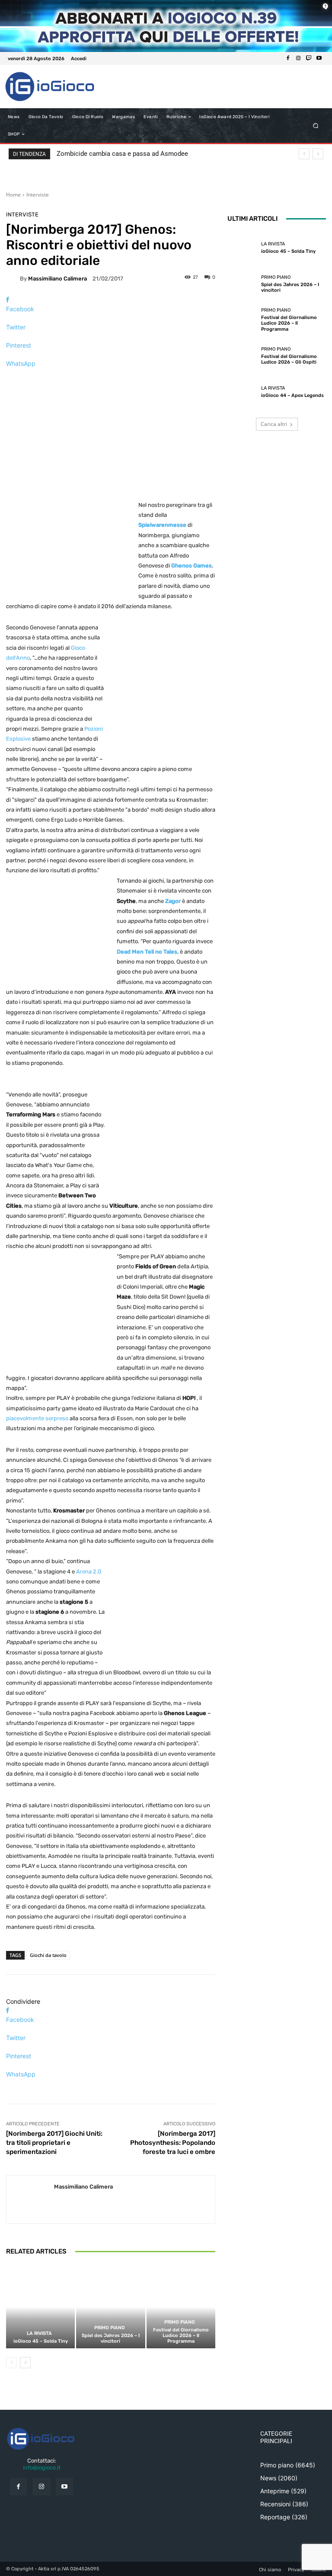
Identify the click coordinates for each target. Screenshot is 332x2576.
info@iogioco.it (42, 2468)
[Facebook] (288, 58)
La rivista (39, 2333)
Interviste (38, 195)
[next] (318, 154)
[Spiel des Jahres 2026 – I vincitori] (110, 2307)
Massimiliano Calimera (57, 279)
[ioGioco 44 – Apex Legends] (242, 392)
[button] (316, 126)
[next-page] (25, 2363)
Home (13, 195)
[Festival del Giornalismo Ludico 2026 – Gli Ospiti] (242, 356)
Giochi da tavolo (48, 1955)
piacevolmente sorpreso (37, 1418)
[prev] (304, 154)
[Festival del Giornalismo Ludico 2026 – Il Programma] (181, 2307)
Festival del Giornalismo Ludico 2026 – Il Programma (181, 2336)
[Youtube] (319, 58)
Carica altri (274, 424)
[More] (111, 379)
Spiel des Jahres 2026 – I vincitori (111, 2338)
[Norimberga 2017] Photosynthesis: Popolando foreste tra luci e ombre (173, 2143)
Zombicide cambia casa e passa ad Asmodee (122, 154)
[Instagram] (298, 58)
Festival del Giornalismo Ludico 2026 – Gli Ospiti (289, 359)
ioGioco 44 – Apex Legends (292, 395)
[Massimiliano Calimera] (13, 278)
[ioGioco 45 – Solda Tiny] (40, 2307)
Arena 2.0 (89, 1572)
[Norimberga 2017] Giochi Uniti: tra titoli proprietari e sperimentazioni (54, 2143)
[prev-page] (11, 2363)
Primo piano (110, 2328)
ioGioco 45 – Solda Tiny (41, 2341)
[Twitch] (309, 58)
